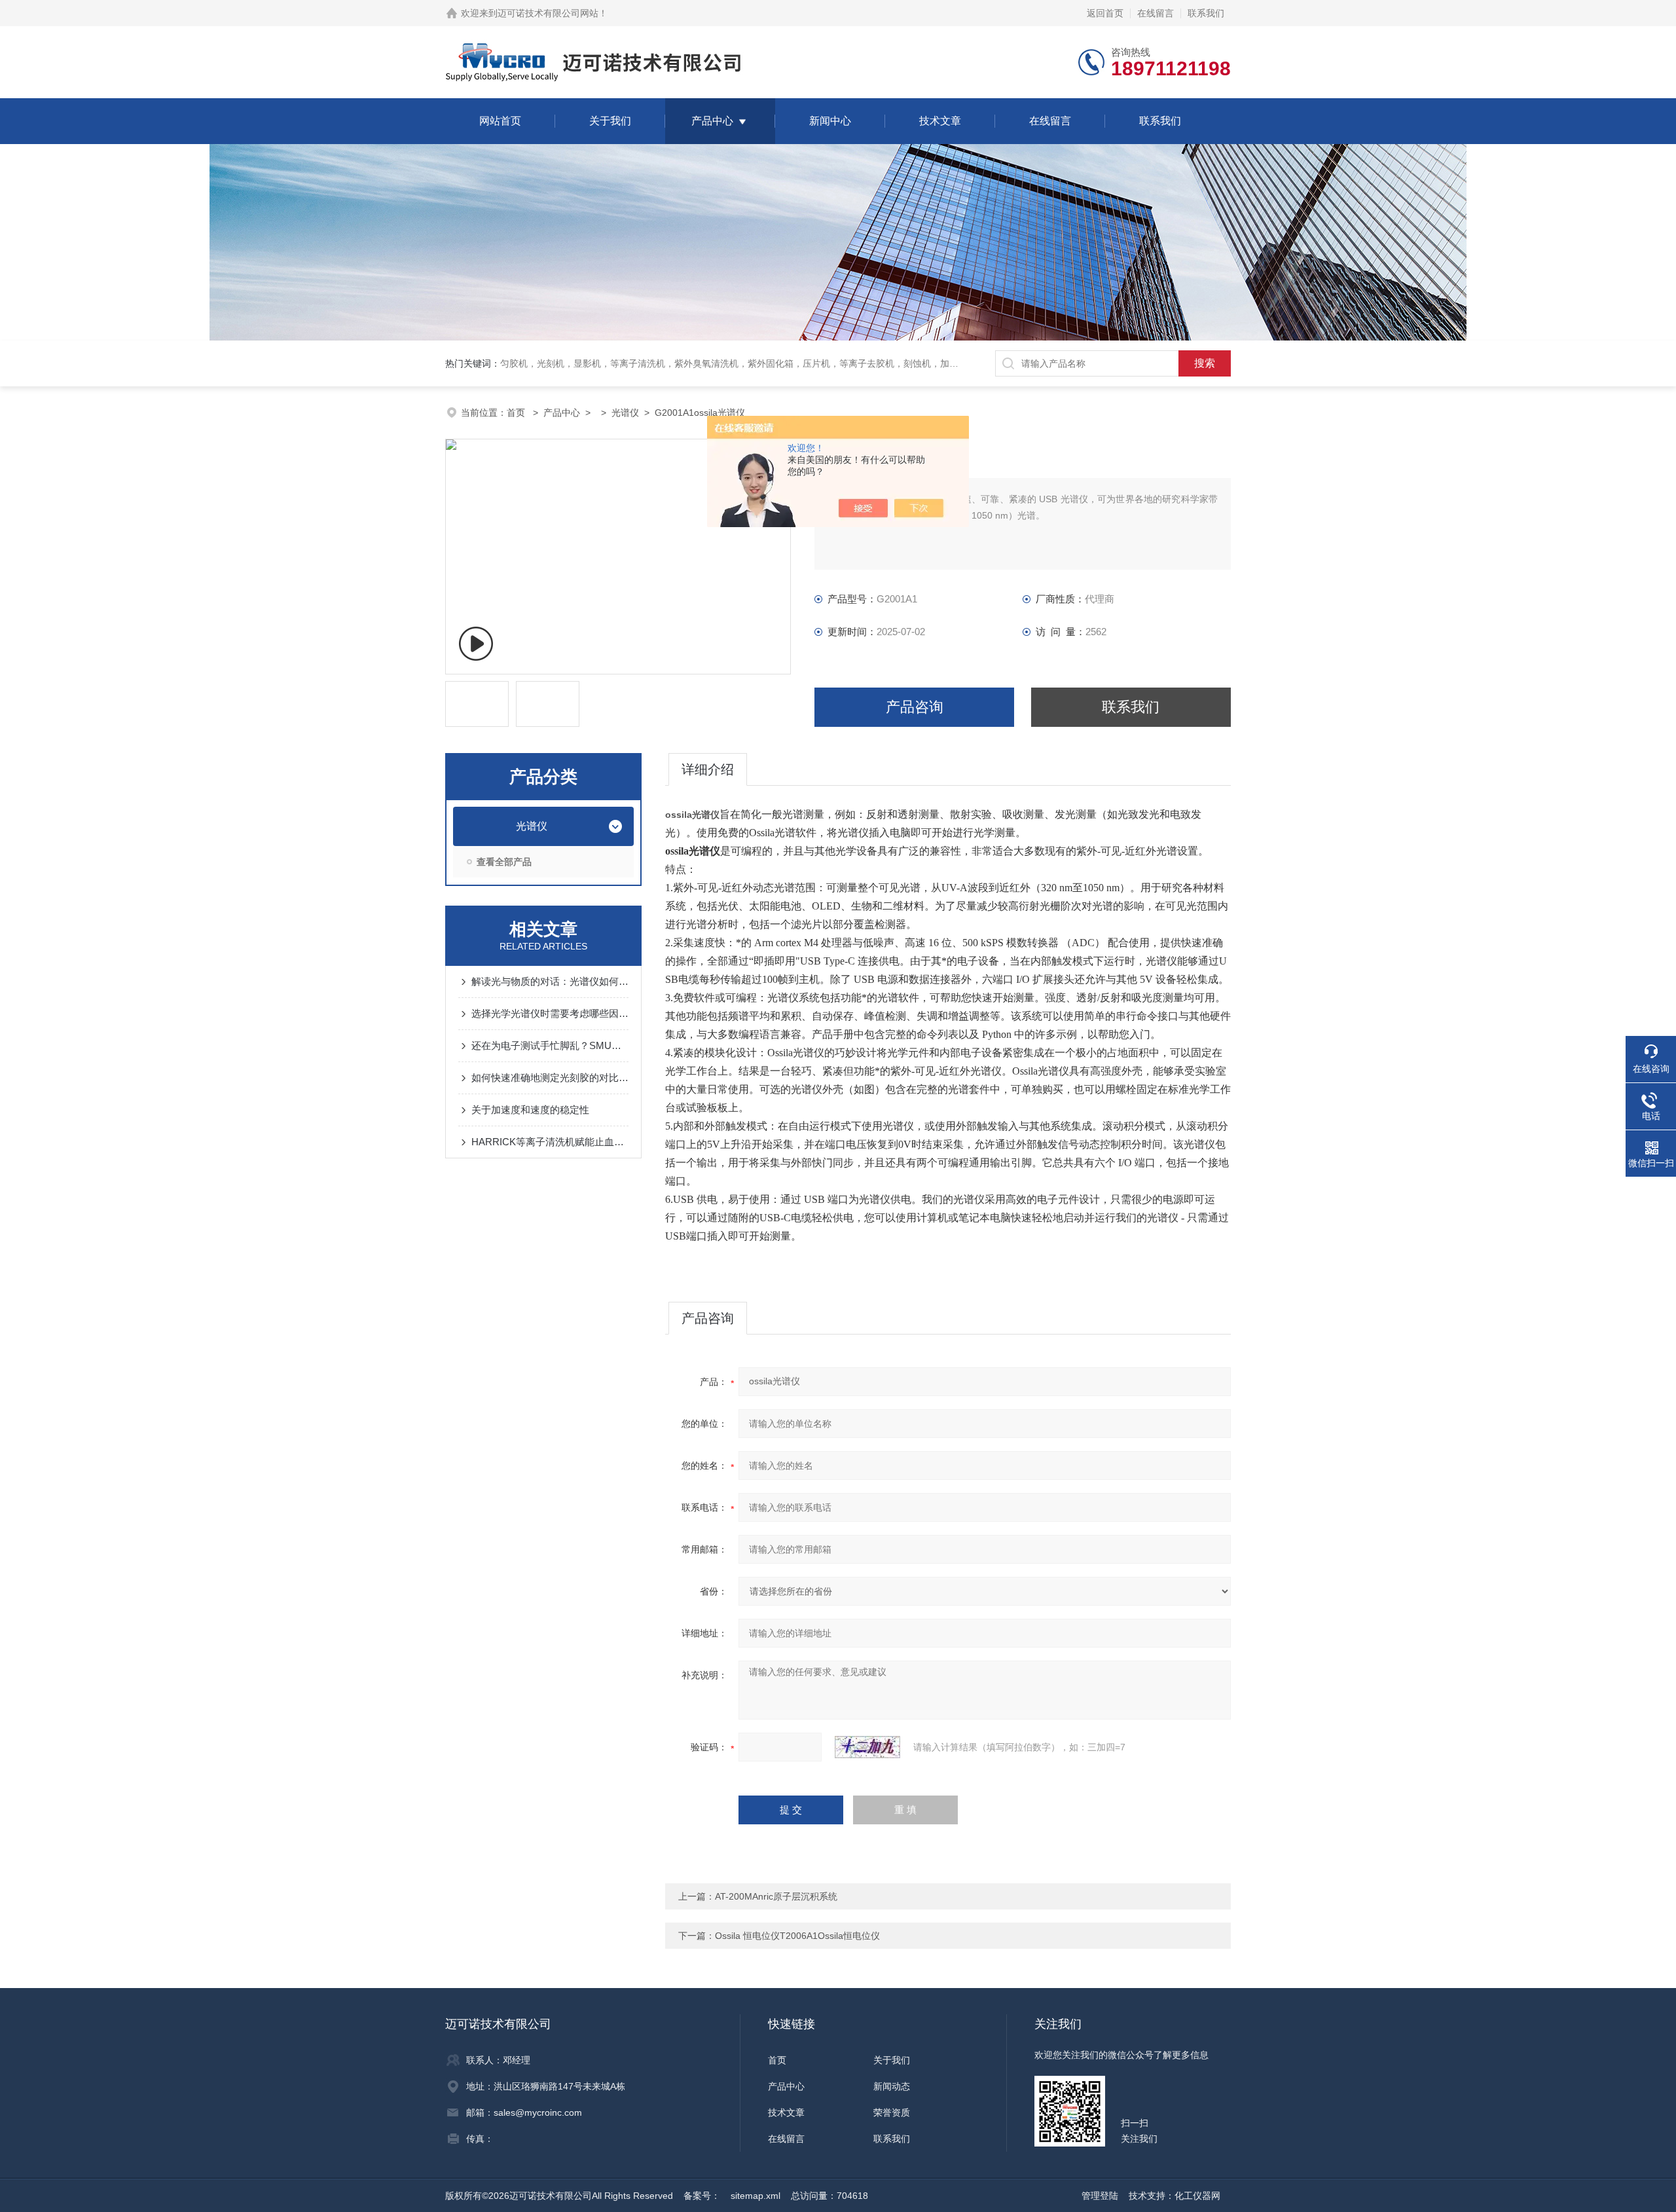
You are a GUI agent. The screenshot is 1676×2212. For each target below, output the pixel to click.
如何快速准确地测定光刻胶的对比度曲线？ (550, 1078)
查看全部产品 (504, 862)
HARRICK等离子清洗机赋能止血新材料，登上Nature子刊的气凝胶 (550, 1142)
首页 (517, 413)
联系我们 (1206, 13)
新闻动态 (892, 2086)
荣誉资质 (892, 2112)
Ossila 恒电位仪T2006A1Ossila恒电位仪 (797, 1936)
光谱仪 (625, 413)
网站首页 (500, 121)
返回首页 (1105, 13)
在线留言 (1156, 13)
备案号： (702, 2196)
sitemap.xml (756, 2196)
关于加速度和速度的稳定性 (530, 1110)
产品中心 (712, 121)
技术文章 (940, 121)
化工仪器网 (1197, 2196)
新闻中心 (830, 121)
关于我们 (610, 121)
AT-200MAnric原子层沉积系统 (776, 1896)
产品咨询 (915, 707)
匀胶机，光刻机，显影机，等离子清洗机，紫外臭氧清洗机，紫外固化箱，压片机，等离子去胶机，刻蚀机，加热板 (734, 363)
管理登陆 (1100, 2196)
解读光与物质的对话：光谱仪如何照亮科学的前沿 (550, 981)
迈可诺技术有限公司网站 (548, 13)
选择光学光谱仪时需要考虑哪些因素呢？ (550, 1013)
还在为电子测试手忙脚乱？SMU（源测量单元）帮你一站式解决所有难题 (550, 1045)
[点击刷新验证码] (867, 1747)
